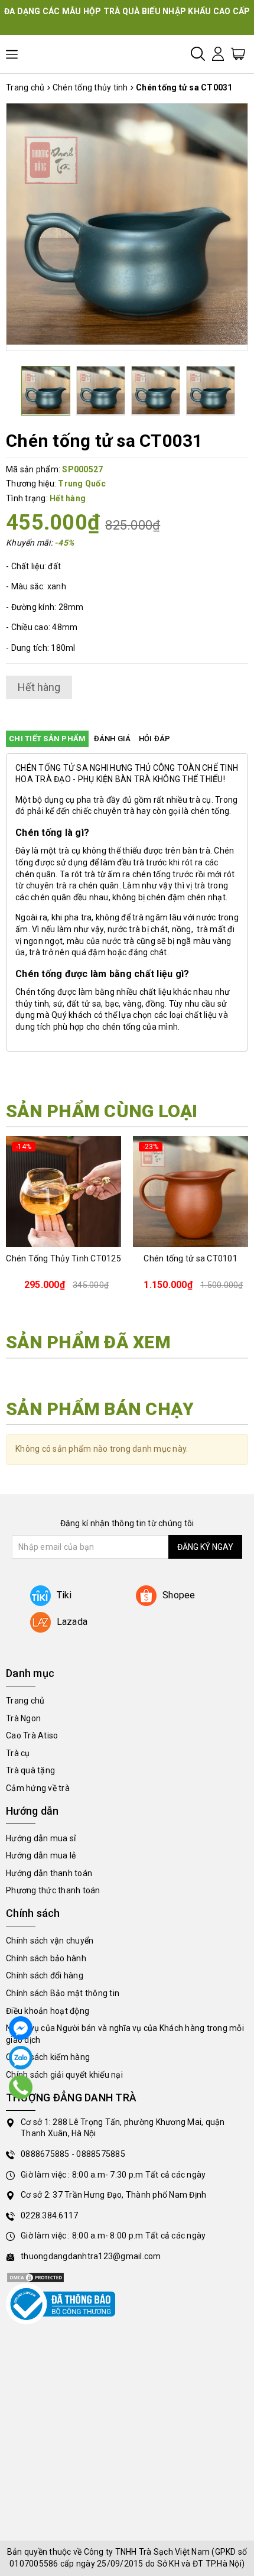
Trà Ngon (23, 1718)
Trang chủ (25, 1701)
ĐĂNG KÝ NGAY (205, 1547)
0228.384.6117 (49, 2215)
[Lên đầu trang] (236, 1795)
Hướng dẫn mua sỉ (41, 1838)
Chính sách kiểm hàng (48, 2057)
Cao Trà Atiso (32, 1735)
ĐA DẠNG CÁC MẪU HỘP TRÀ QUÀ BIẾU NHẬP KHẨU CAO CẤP (127, 11)
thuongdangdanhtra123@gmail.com (91, 2256)
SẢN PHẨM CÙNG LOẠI (102, 1111)
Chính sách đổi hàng (45, 1975)
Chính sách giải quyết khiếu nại (64, 2075)
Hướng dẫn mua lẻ (41, 1855)
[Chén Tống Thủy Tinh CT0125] (63, 1192)
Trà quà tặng (30, 1770)
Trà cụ (18, 1753)
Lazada (72, 1622)
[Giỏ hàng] (238, 53)
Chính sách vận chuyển (50, 1941)
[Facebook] (21, 2028)
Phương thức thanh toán (53, 1890)
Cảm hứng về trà (38, 1788)
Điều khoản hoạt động (48, 2011)
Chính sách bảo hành (46, 1958)
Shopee (179, 1595)
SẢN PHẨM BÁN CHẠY (100, 1409)
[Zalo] (21, 2058)
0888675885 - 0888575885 (73, 2154)
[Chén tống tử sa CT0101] (190, 1192)
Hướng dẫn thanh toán (49, 1873)
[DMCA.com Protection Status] (35, 2277)
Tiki (64, 1595)
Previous (8, 224)
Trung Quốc (82, 484)
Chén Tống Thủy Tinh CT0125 (63, 1258)
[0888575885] (21, 2087)
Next (246, 224)
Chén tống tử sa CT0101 (190, 1258)
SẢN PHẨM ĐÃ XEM (88, 1342)
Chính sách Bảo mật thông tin (63, 1993)
